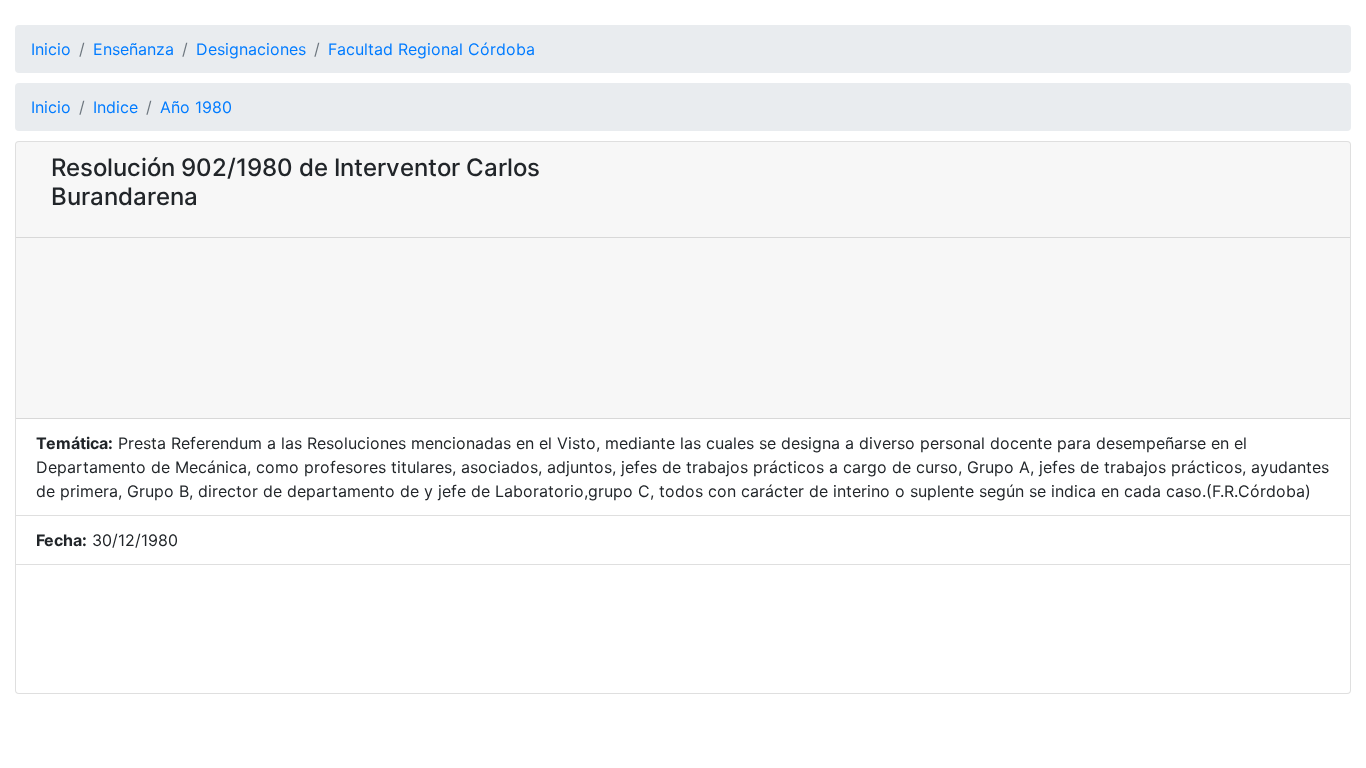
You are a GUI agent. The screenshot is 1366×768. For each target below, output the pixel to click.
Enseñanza (133, 49)
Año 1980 (196, 107)
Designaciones (251, 49)
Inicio (51, 49)
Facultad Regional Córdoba (431, 49)
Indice (115, 107)
